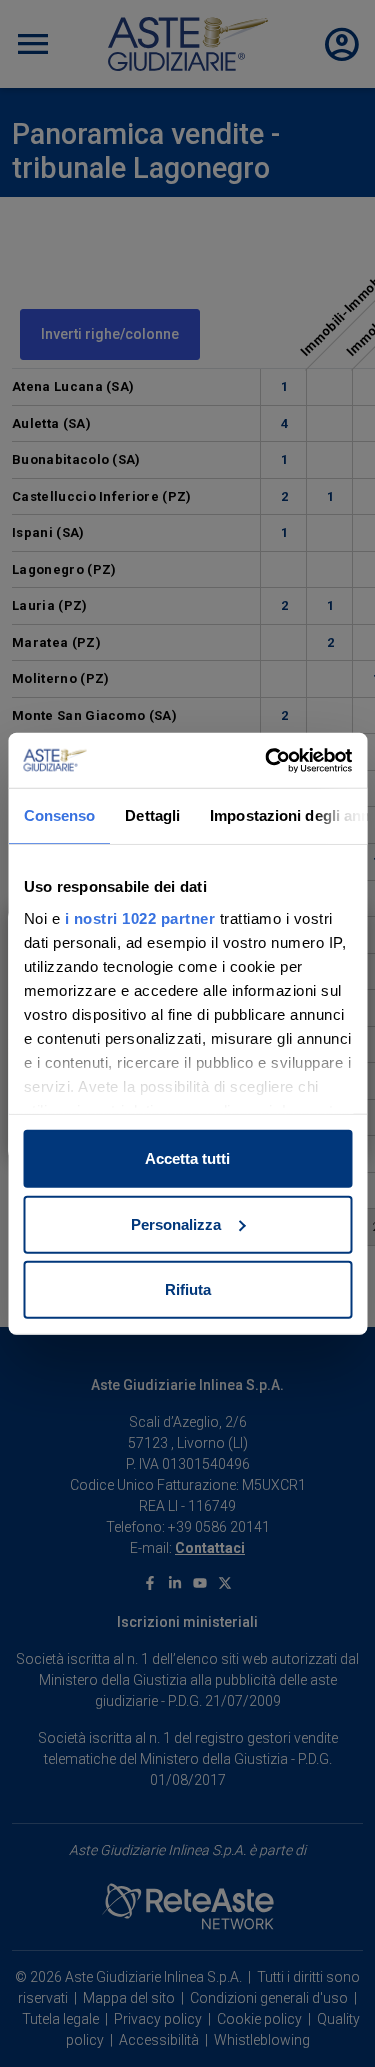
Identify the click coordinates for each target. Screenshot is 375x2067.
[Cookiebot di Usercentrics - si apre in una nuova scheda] (267, 760)
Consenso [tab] (59, 815)
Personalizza (176, 1223)
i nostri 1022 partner (139, 917)
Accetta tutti (187, 1158)
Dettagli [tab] (152, 815)
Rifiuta (188, 1289)
